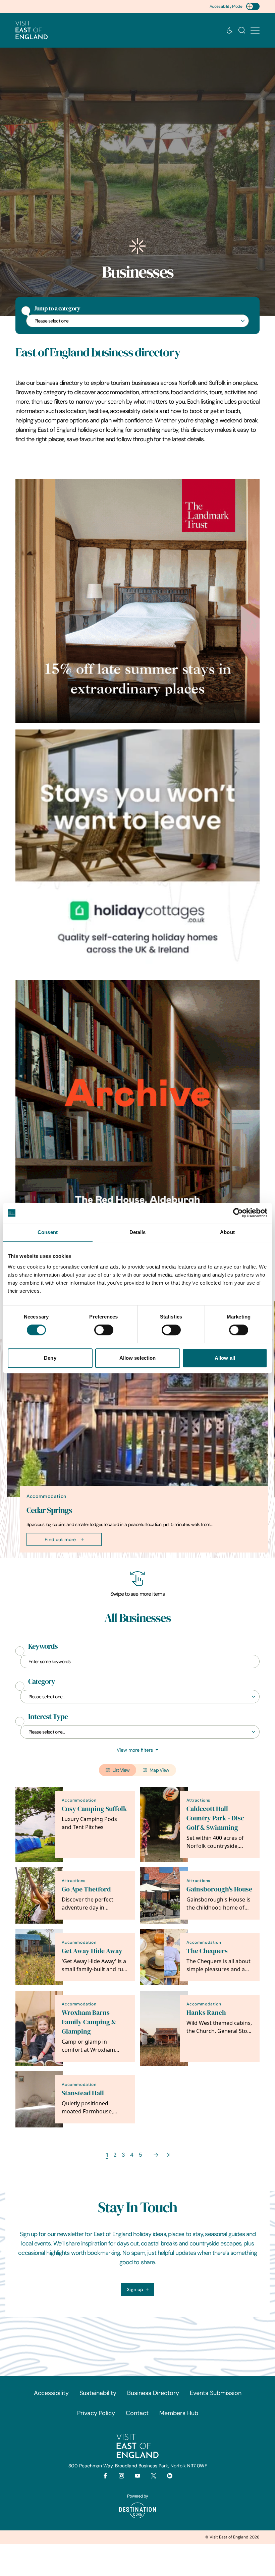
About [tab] (227, 1232)
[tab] (134, 1556)
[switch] (104, 1330)
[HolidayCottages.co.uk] (137, 852)
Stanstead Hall (83, 2093)
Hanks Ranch (206, 2013)
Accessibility (51, 2393)
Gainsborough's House (219, 1889)
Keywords (43, 1646)
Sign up (135, 2289)
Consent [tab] (48, 1232)
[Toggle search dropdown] (242, 30)
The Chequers (207, 1951)
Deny (50, 1358)
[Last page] (168, 2155)
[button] (255, 30)
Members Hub (179, 2413)
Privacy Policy (96, 2413)
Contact (137, 2413)
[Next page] (156, 2155)
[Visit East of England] (32, 30)
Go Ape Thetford (86, 1889)
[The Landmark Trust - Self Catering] (137, 601)
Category (42, 1682)
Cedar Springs (49, 1510)
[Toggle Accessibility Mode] (253, 6)
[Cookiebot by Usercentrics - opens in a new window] (238, 1213)
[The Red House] (137, 1102)
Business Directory (153, 2393)
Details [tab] (138, 1232)
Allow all (225, 1358)
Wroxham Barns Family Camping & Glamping (89, 2022)
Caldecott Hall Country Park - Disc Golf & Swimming (215, 1818)
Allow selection (138, 1358)
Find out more (60, 1539)
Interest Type (48, 1717)
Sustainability (98, 2393)
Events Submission (216, 2393)
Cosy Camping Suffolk (94, 1809)
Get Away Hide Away (92, 1951)
